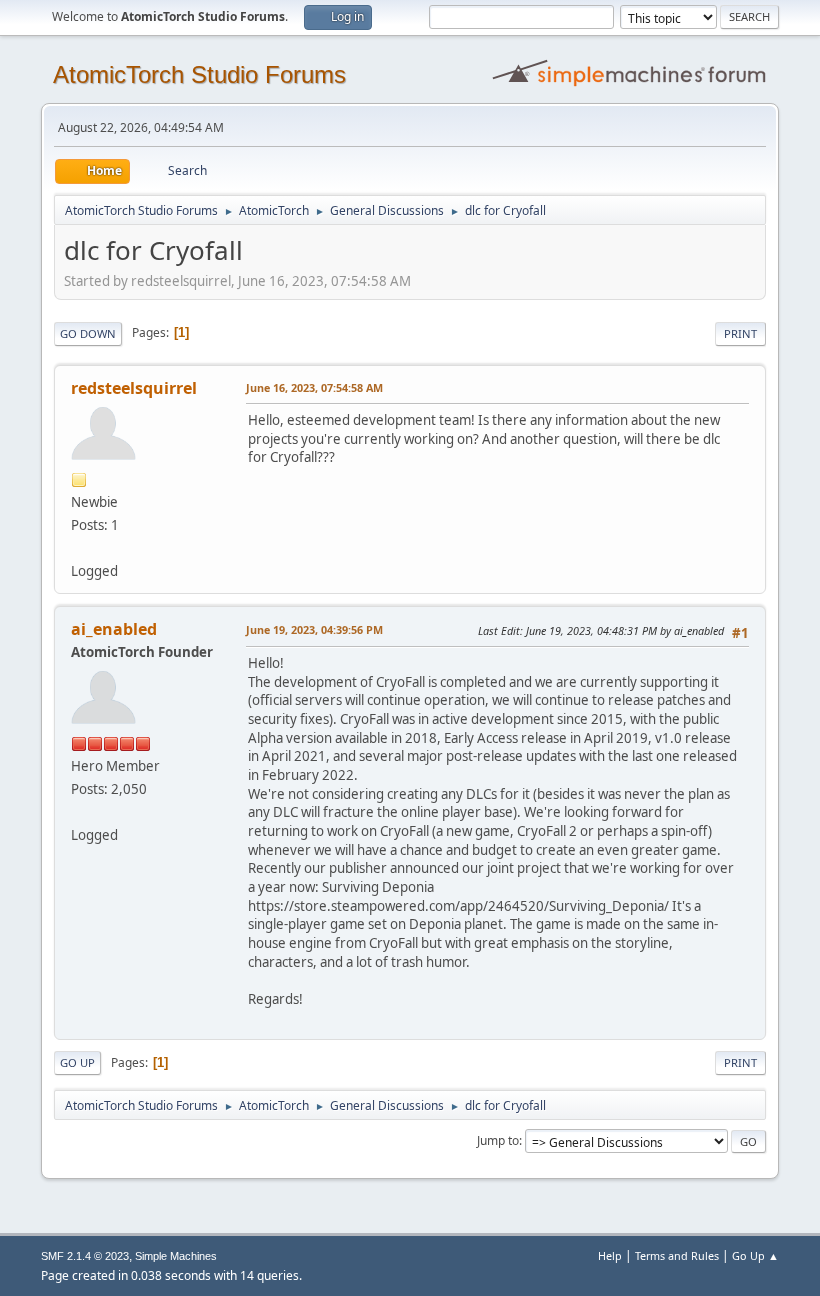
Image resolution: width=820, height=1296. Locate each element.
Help (610, 1255)
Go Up (77, 1062)
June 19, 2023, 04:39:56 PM (314, 629)
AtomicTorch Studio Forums (199, 74)
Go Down (88, 333)
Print (740, 333)
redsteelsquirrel (134, 388)
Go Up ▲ (755, 1255)
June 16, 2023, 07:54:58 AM (314, 387)
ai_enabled (114, 629)
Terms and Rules (677, 1255)
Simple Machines (176, 1256)
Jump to (498, 1140)
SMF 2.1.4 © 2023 (85, 1256)
